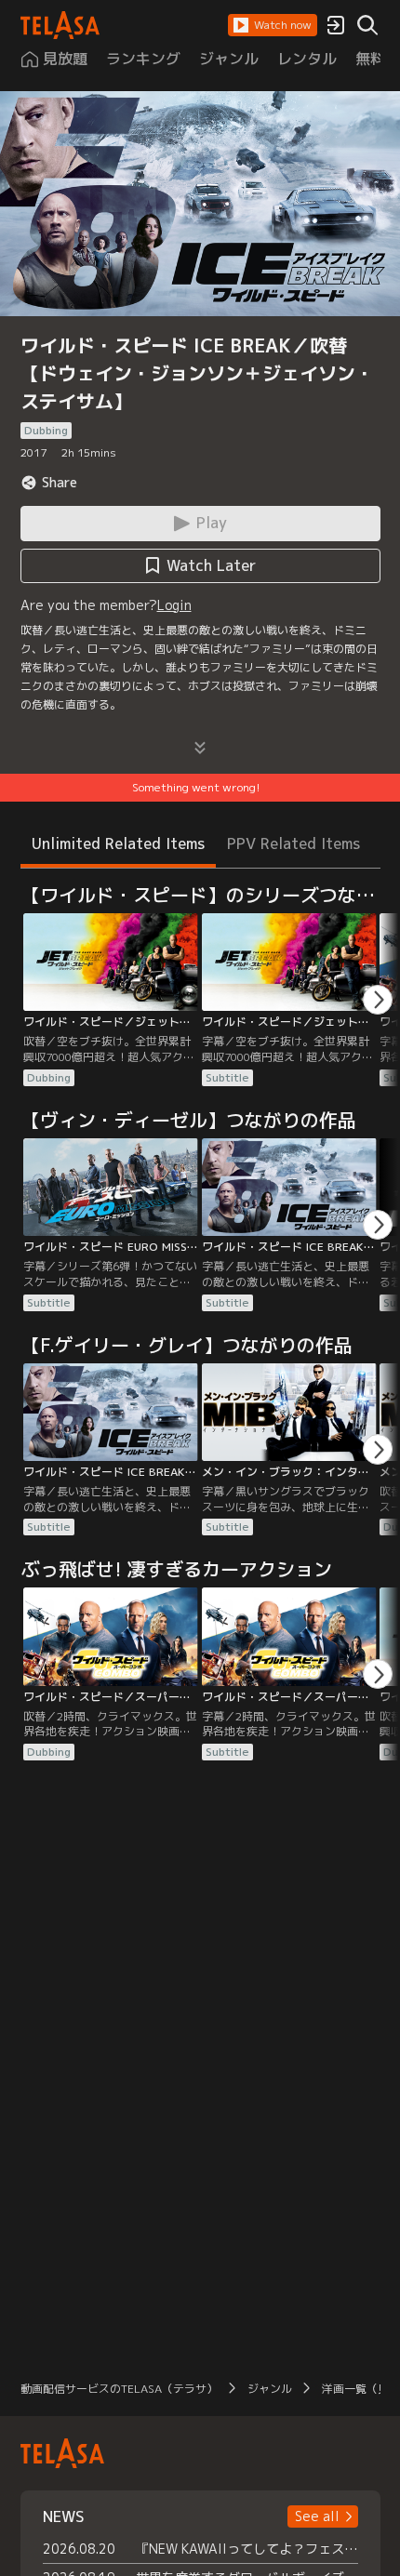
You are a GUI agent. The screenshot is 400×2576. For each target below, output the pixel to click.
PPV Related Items (293, 843)
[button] (273, 25)
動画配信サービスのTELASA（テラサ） (119, 2389)
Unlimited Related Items (118, 843)
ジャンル (270, 2389)
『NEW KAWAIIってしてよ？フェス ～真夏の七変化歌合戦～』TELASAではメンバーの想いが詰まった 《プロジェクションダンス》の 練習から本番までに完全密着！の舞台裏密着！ (247, 2549)
